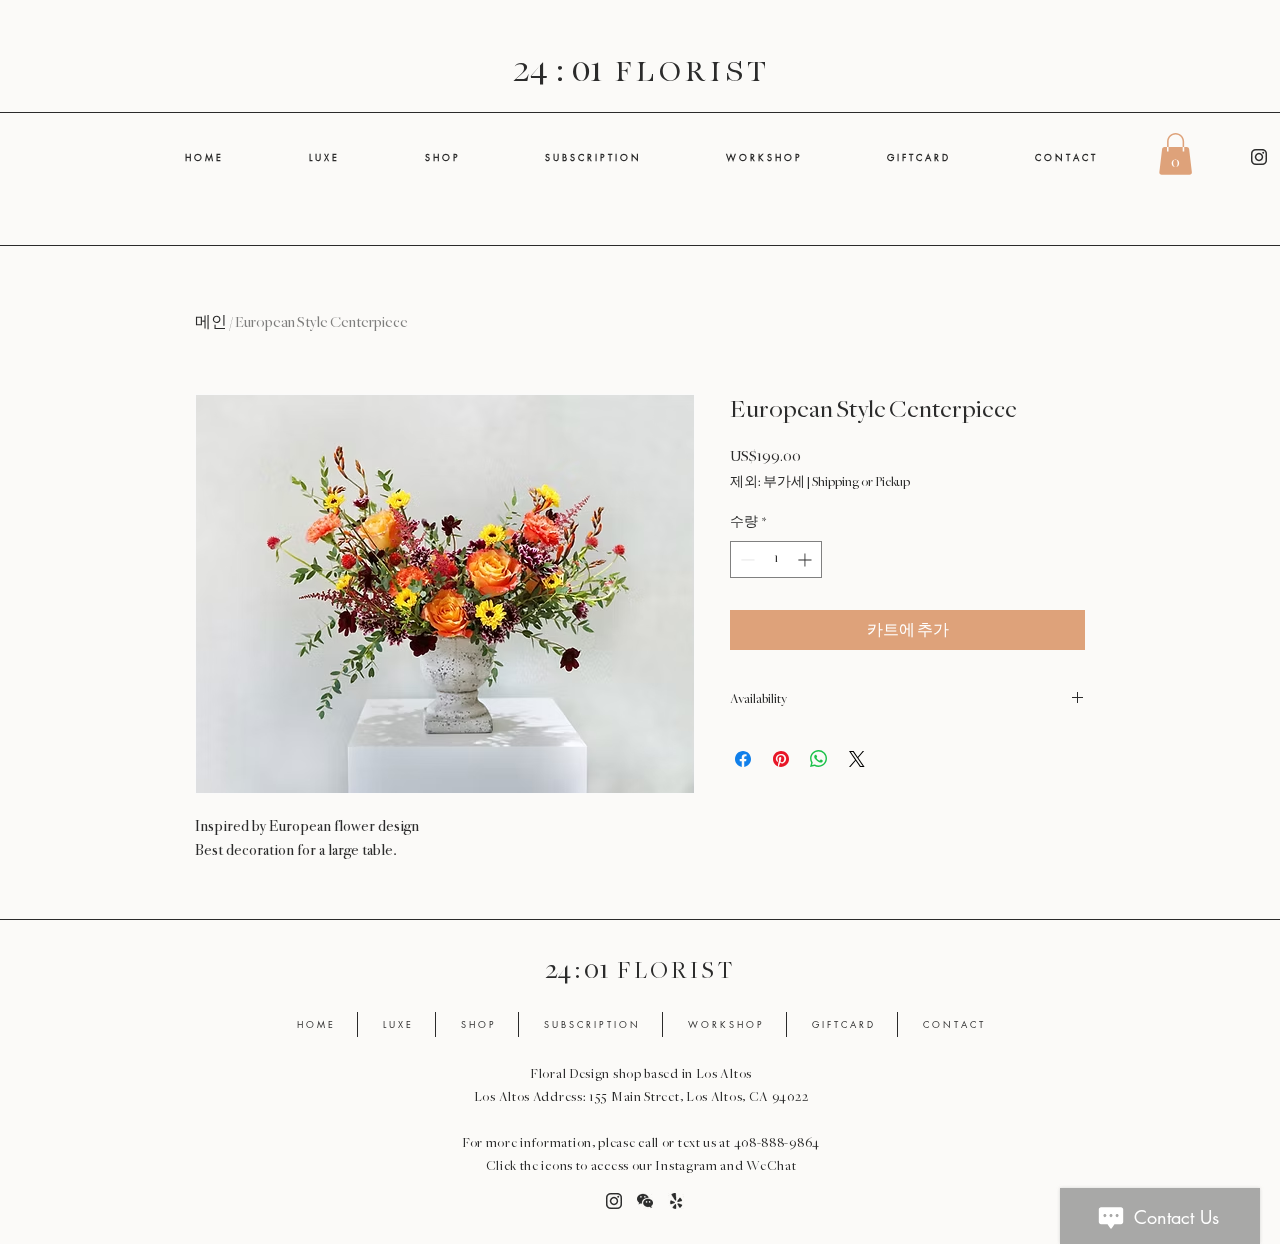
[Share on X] (857, 759)
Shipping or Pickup (861, 482)
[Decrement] (745, 559)
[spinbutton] (776, 559)
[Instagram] (1259, 157)
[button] (1175, 154)
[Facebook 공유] (743, 759)
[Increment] (806, 559)
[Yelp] (676, 1201)
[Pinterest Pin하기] (781, 759)
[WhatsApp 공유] (819, 759)
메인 (211, 322)
